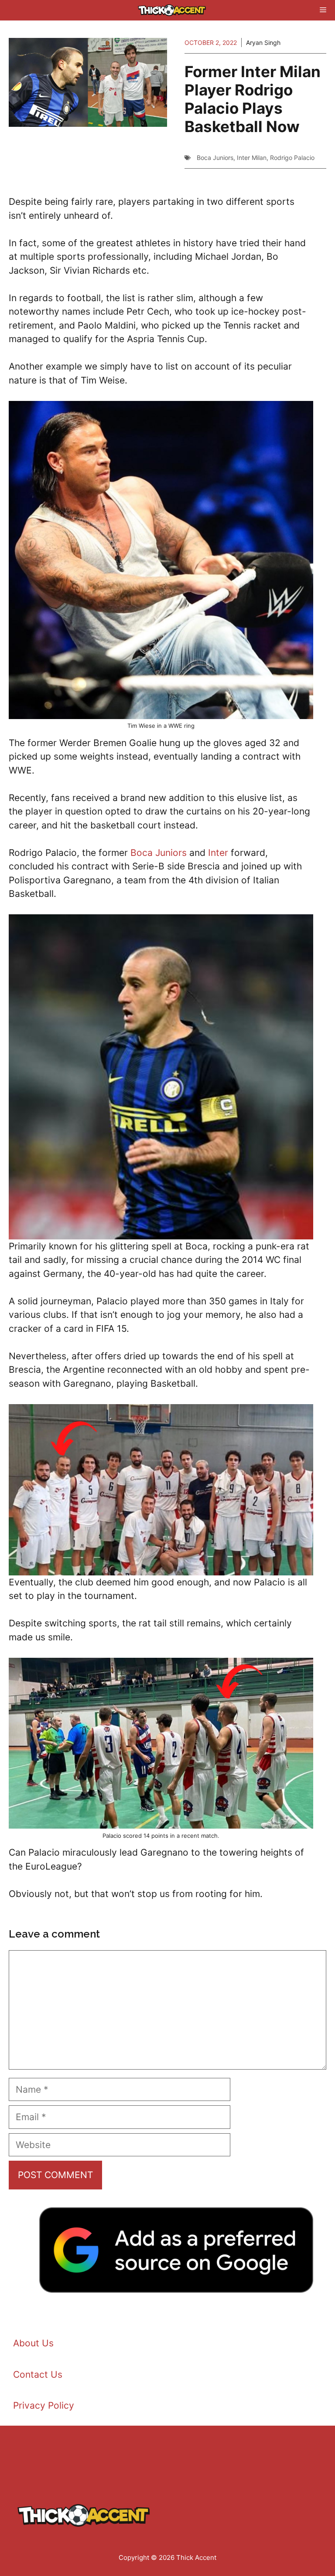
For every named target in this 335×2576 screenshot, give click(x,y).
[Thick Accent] (172, 10)
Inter (218, 853)
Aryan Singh (263, 42)
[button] (158, 10)
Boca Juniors (215, 158)
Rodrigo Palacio (292, 158)
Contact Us (38, 2374)
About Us (33, 2343)
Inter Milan (252, 158)
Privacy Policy (44, 2405)
